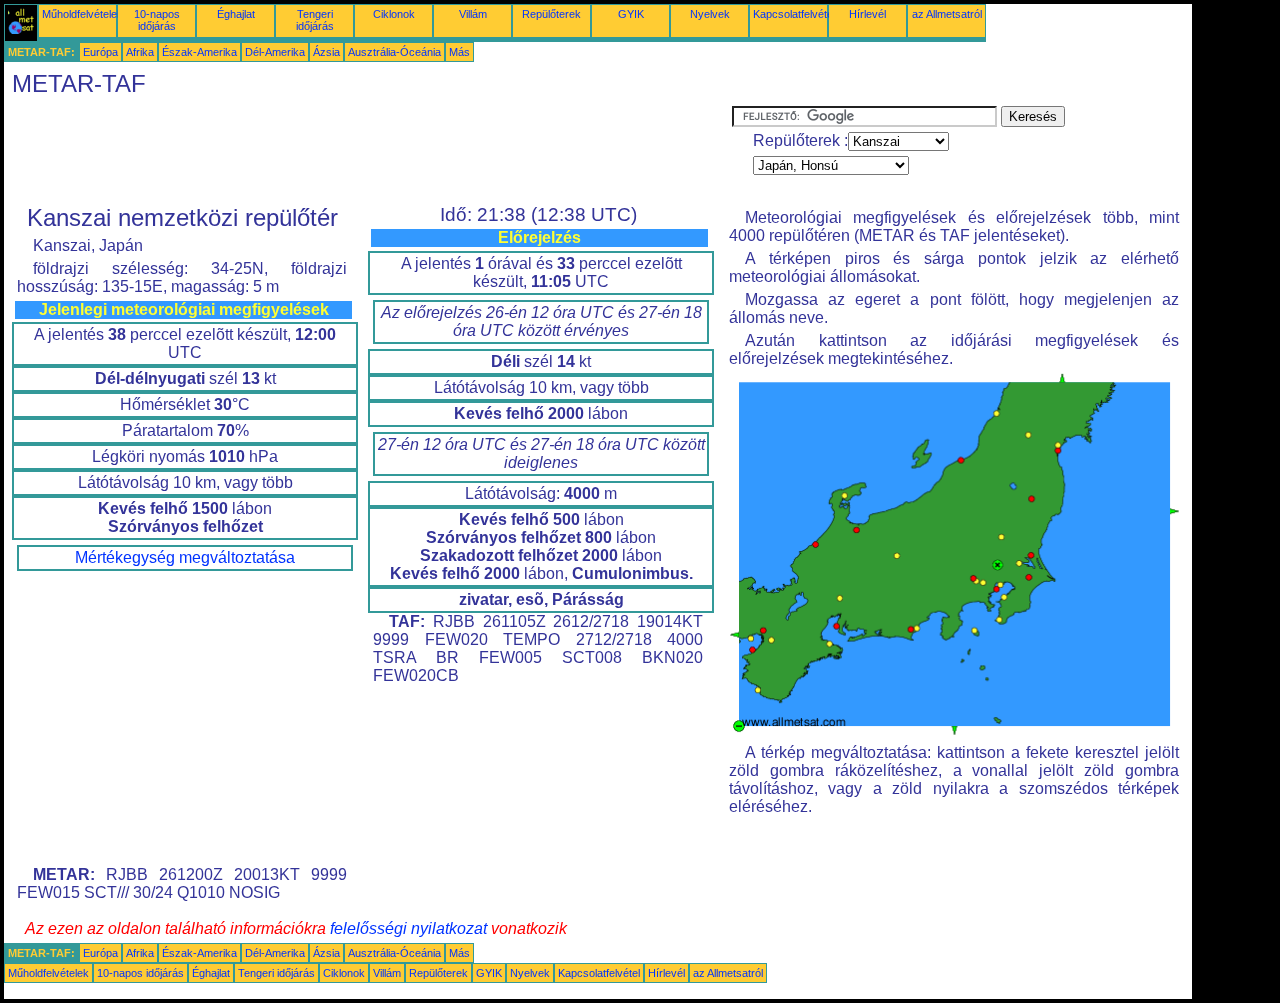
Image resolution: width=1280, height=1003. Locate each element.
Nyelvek (710, 14)
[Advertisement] (368, 151)
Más (459, 52)
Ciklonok (394, 14)
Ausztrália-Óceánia (394, 52)
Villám (473, 14)
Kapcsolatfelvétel (794, 14)
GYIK (631, 14)
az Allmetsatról (947, 14)
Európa (100, 52)
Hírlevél (867, 14)
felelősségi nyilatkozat (408, 928)
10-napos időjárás (157, 20)
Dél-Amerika (275, 52)
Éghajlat (236, 14)
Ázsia (326, 52)
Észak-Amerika (199, 52)
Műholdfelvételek (82, 14)
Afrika (140, 52)
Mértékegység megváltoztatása (185, 557)
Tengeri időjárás (315, 20)
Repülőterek (551, 14)
